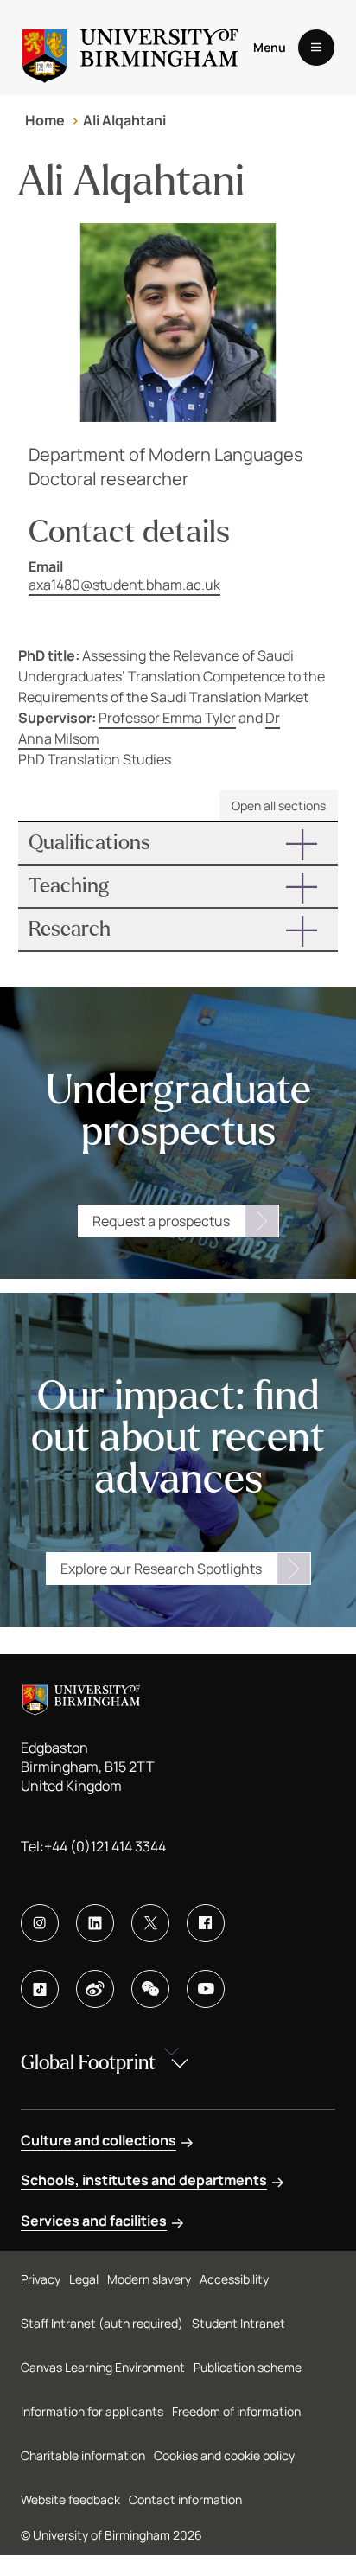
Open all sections (279, 805)
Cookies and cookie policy (224, 2455)
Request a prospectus (161, 1221)
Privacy (41, 2279)
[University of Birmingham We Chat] (150, 1989)
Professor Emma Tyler (167, 718)
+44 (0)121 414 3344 (105, 1846)
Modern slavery (149, 2279)
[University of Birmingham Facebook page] (206, 1923)
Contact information (185, 2499)
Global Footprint (88, 2063)
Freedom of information (236, 2411)
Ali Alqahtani (124, 120)
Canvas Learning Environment (103, 2367)
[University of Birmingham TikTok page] (40, 1989)
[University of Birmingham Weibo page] (95, 1989)
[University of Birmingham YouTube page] (206, 1989)
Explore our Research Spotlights (161, 1569)
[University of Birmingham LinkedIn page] (95, 1923)
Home (45, 120)
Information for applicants (92, 2411)
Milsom (77, 738)
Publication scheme (248, 2367)
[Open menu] (316, 48)
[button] (178, 843)
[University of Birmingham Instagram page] (40, 1923)
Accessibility (234, 2279)
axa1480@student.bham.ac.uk (124, 585)
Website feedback (70, 2499)
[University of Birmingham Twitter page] (150, 1923)
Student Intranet (238, 2323)
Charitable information (83, 2455)
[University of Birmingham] (130, 48)
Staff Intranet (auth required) (102, 2323)
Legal (84, 2279)
